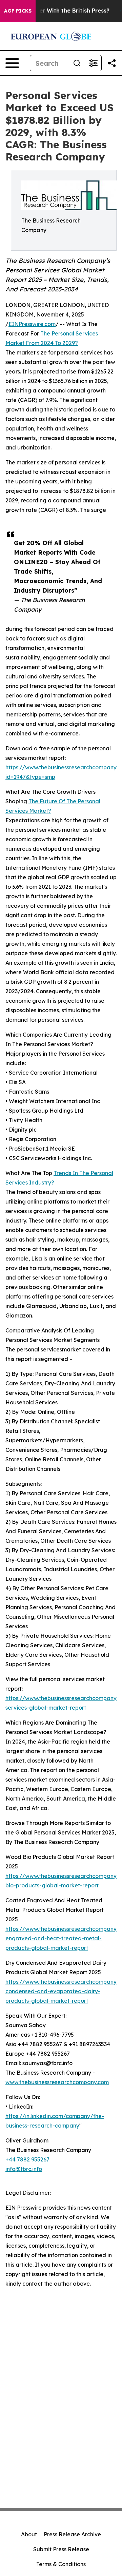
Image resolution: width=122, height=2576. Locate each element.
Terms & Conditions (61, 2564)
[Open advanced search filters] (93, 63)
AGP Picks (18, 11)
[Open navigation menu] (12, 63)
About (29, 2534)
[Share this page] (112, 63)
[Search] (77, 63)
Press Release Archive (72, 2534)
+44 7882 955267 (27, 2159)
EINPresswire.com (32, 324)
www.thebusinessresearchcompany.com (57, 2082)
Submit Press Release (61, 2549)
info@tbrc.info (24, 2169)
